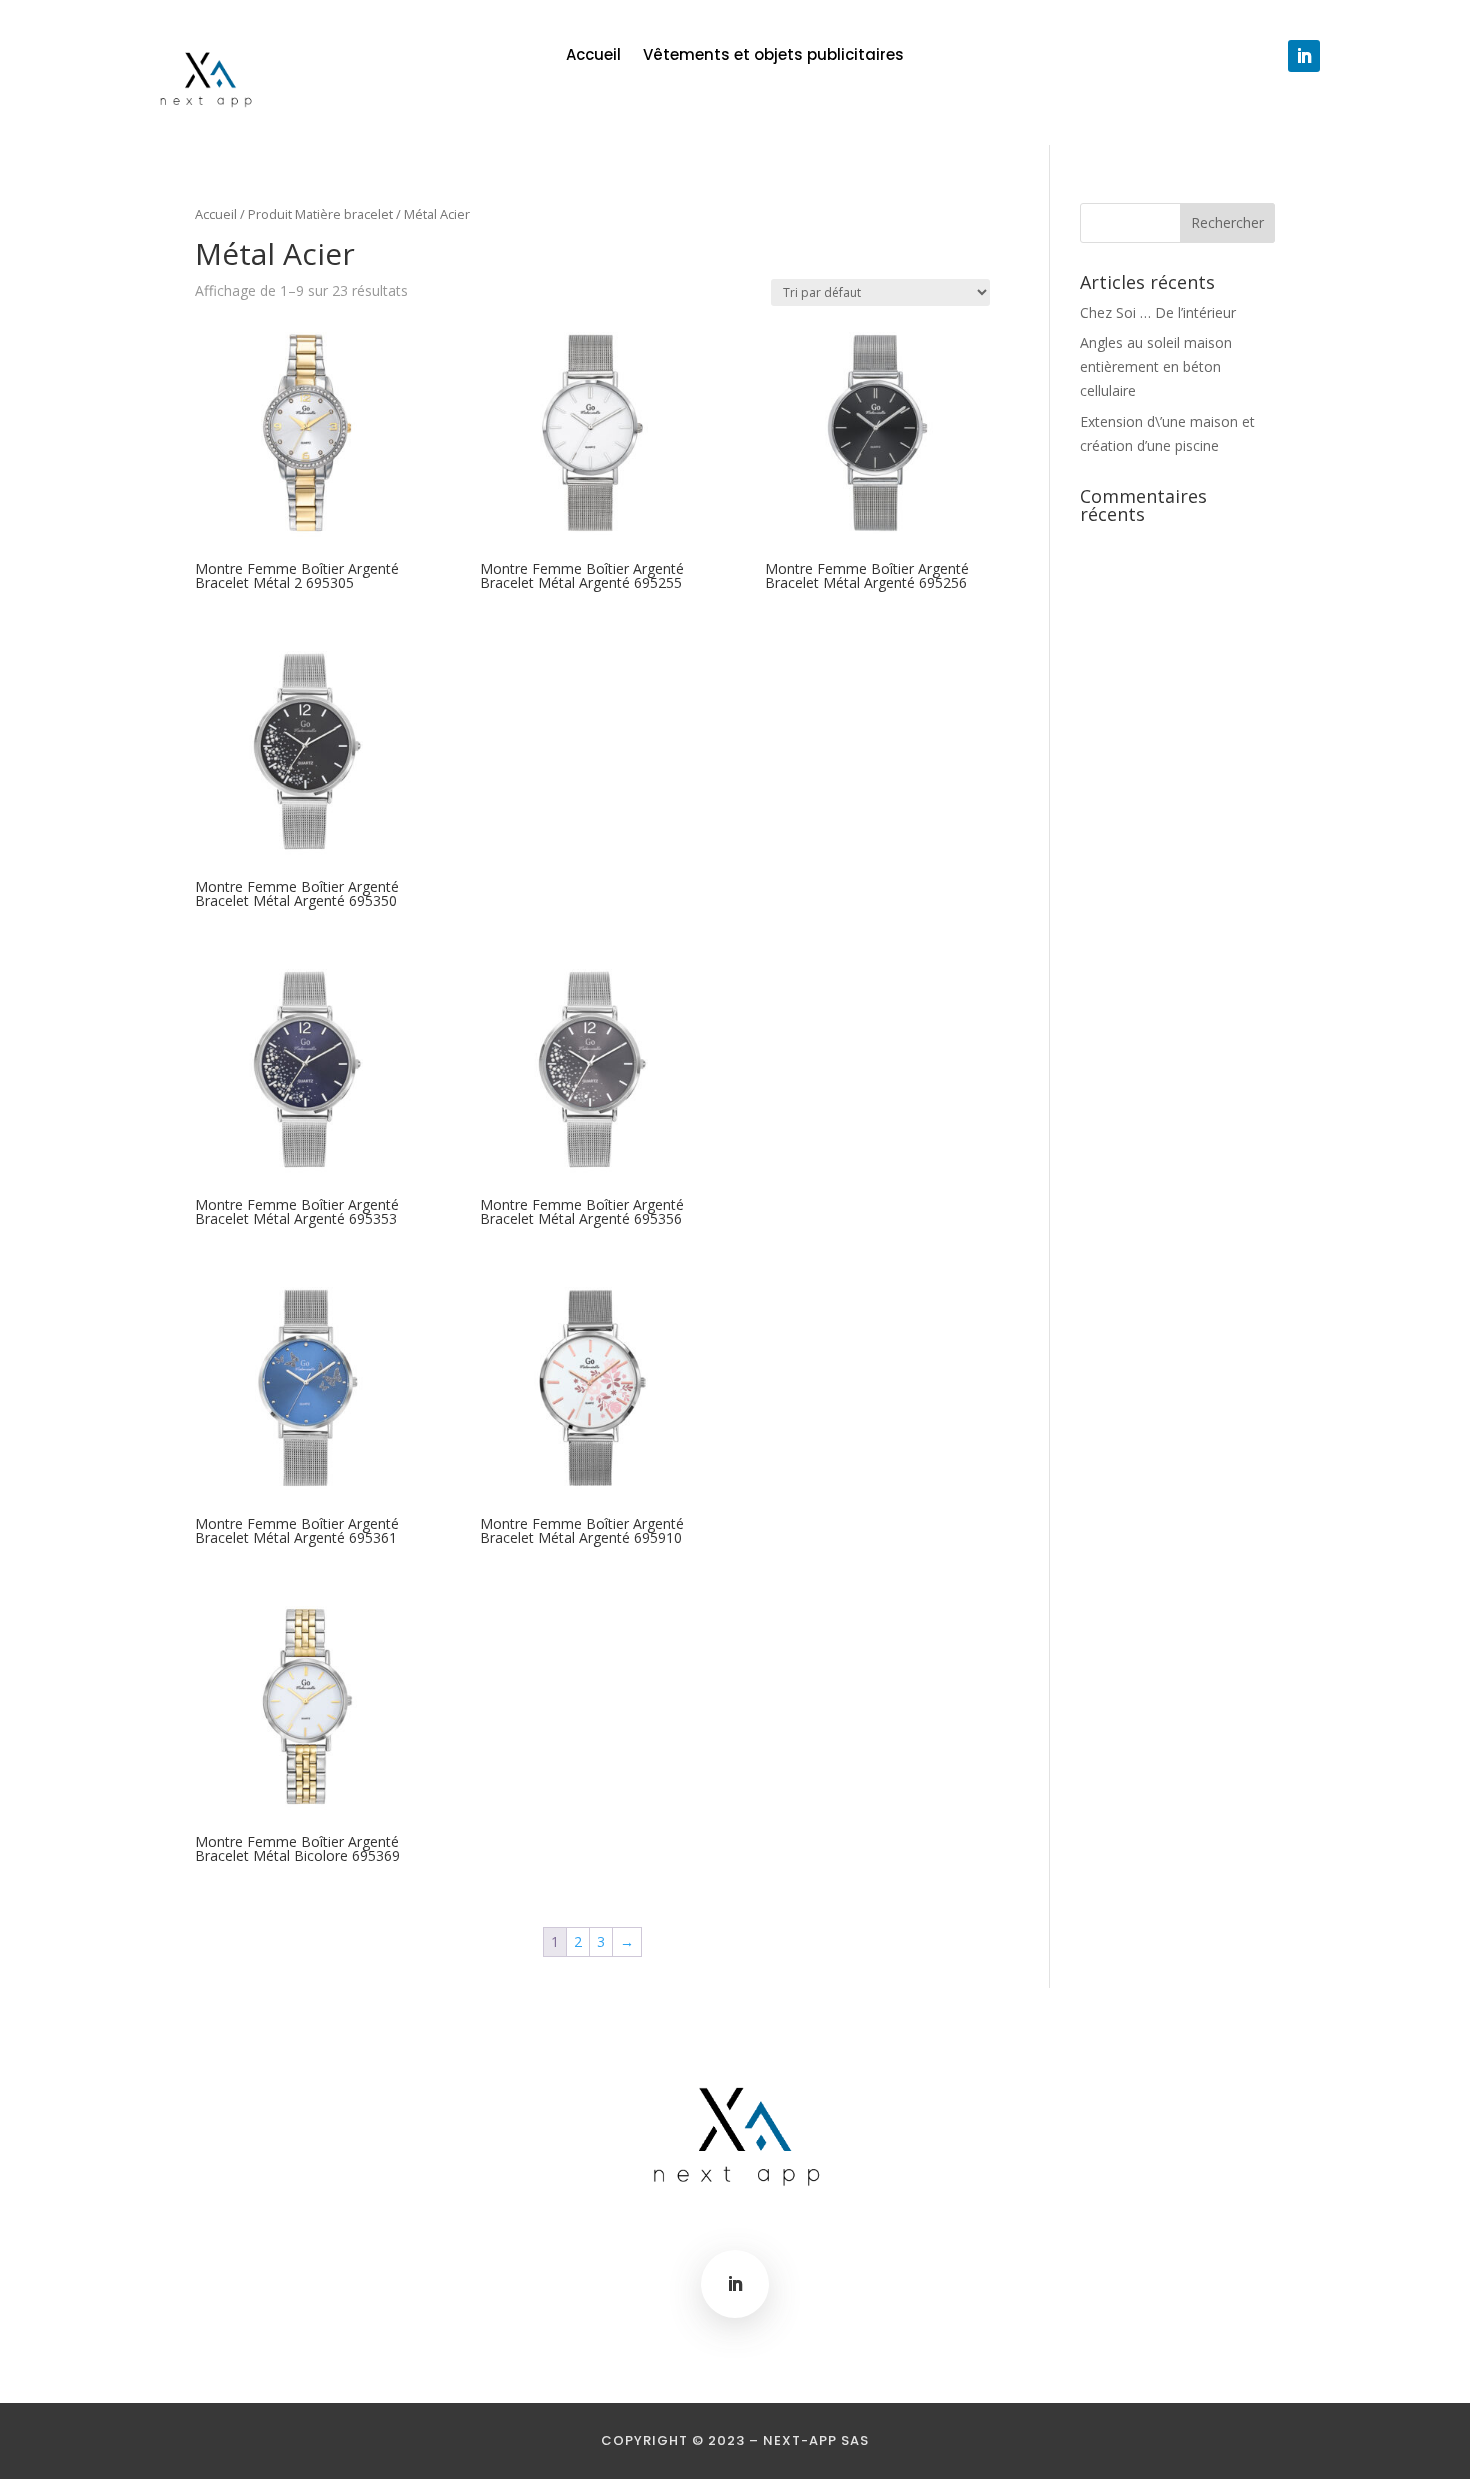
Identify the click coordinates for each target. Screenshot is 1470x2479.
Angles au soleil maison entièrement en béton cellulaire (1156, 366)
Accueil (593, 56)
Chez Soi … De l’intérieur (1158, 312)
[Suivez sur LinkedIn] (1304, 56)
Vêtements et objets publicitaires (773, 56)
